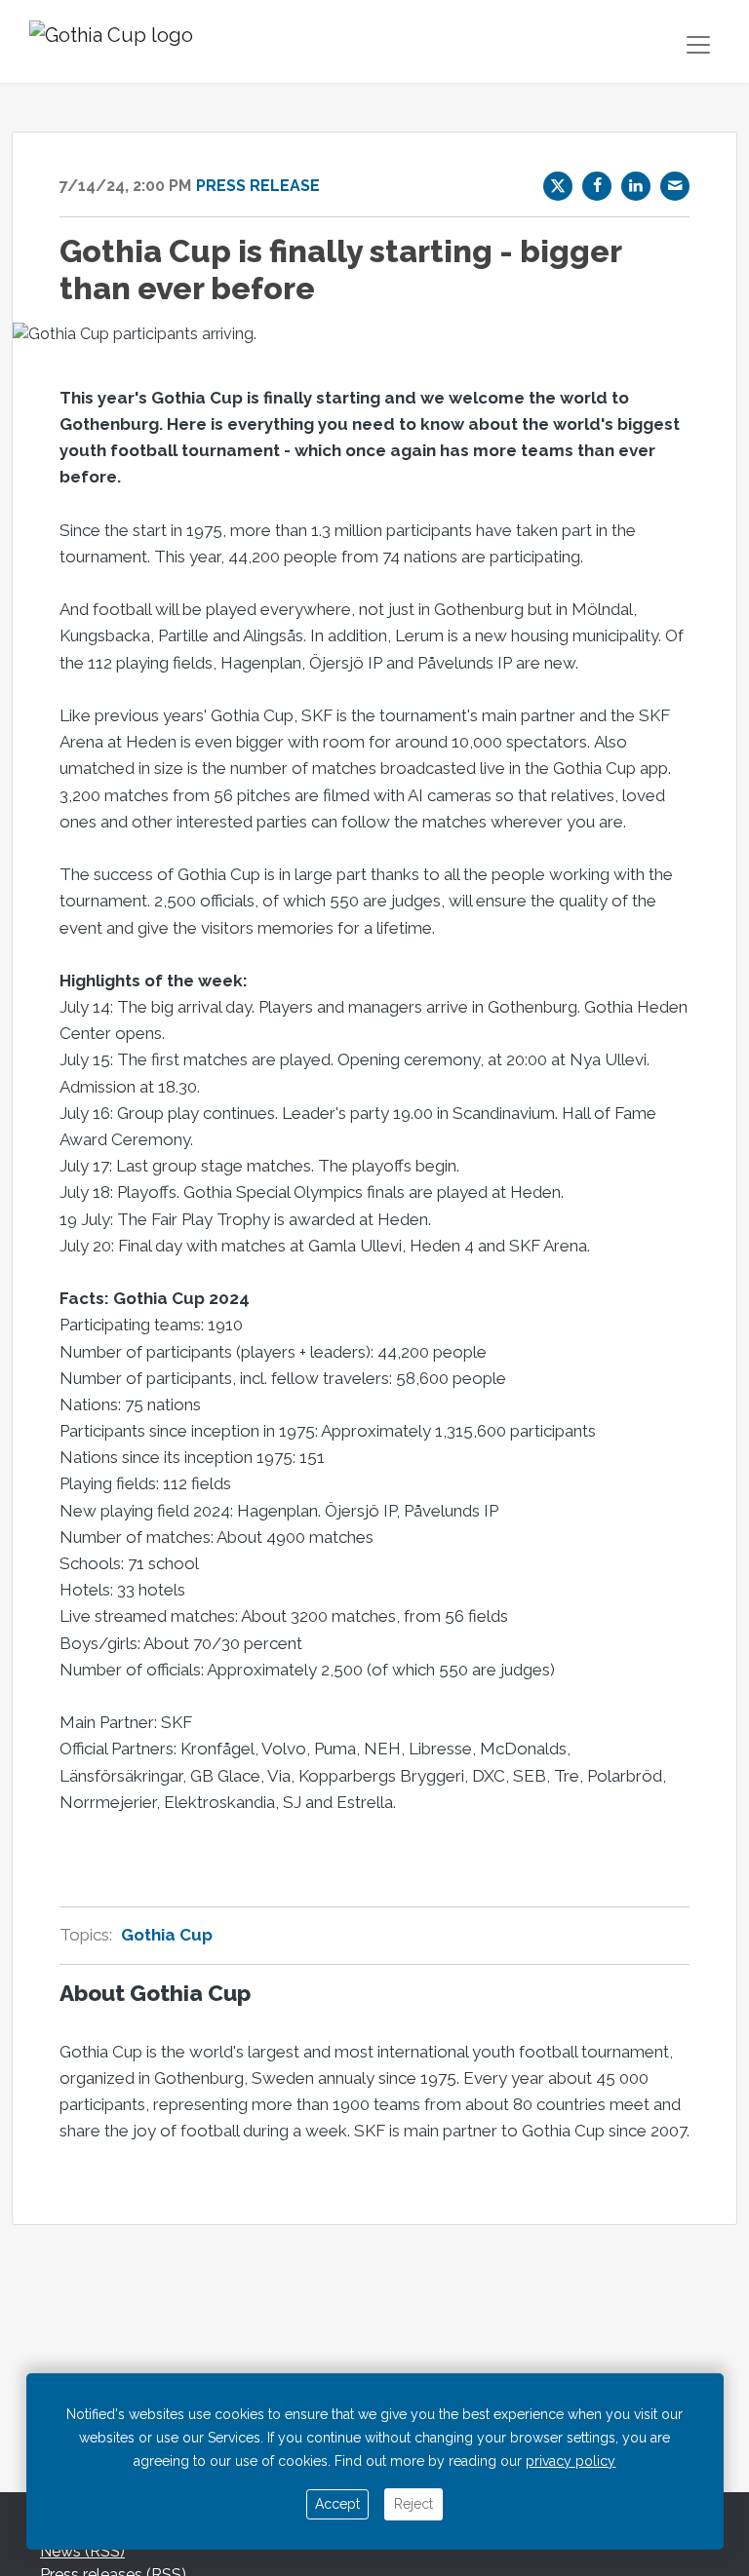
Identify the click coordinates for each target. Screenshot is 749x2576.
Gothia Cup (167, 1935)
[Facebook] (597, 186)
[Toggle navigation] (698, 45)
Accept (337, 2504)
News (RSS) (82, 2551)
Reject (414, 2504)
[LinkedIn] (636, 186)
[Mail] (675, 186)
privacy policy (571, 2461)
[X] (558, 186)
